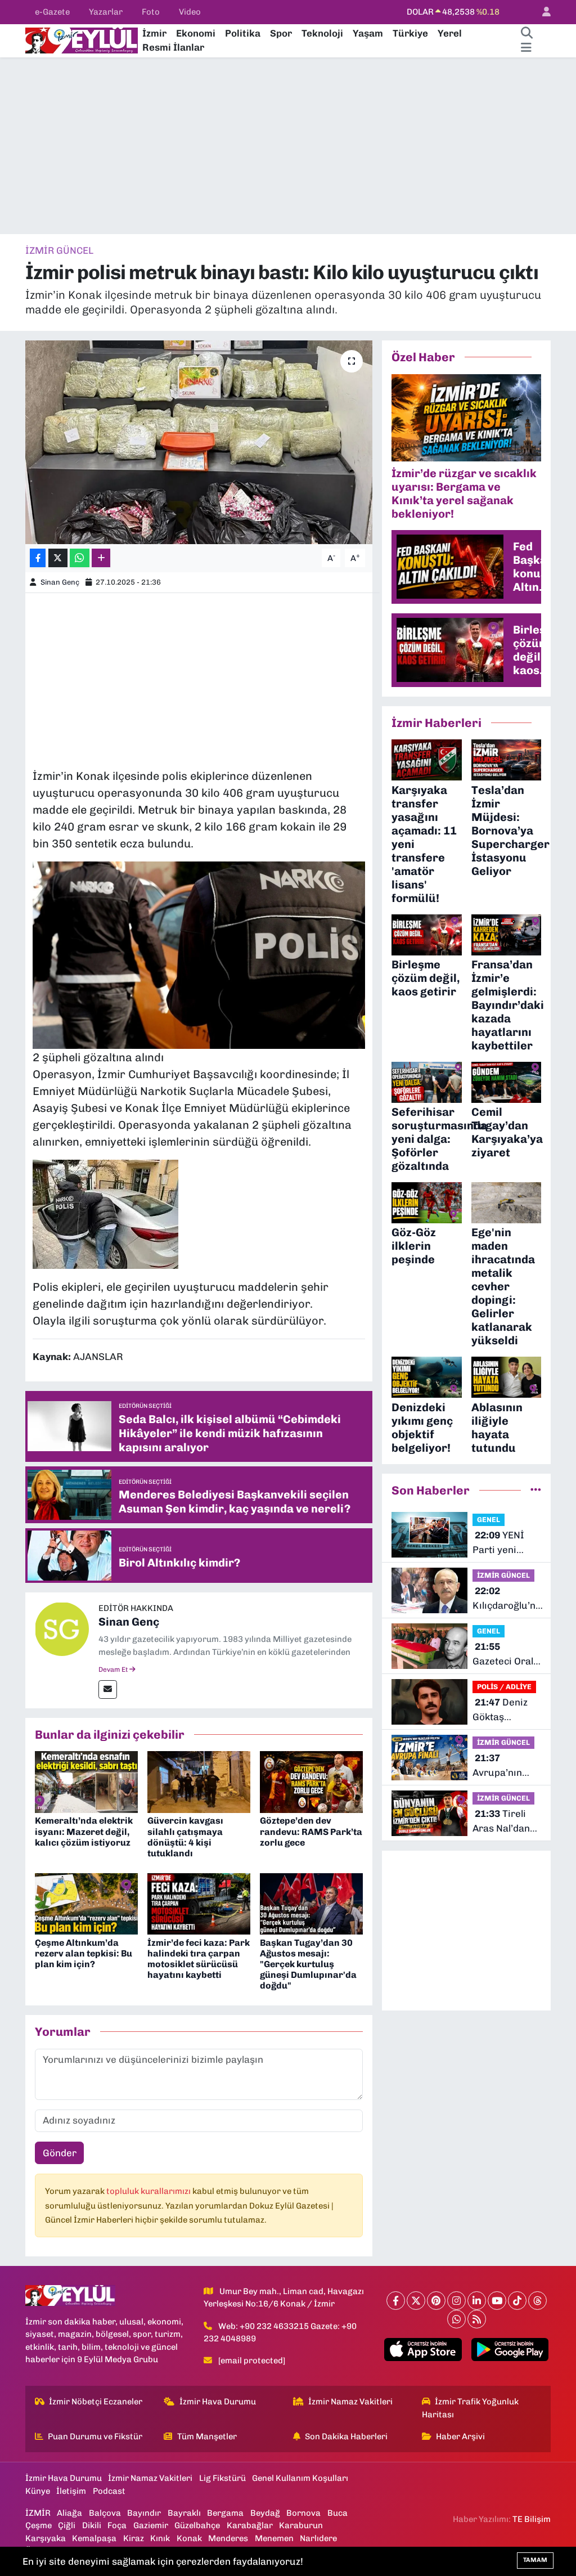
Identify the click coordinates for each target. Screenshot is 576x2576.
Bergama (225, 2513)
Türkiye (410, 33)
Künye (38, 2491)
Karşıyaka (46, 2538)
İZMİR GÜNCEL (59, 250)
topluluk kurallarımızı (149, 2191)
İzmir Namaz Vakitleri (350, 2402)
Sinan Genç (60, 582)
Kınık (160, 2538)
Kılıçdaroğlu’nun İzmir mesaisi (510, 1599)
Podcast (109, 2491)
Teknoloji (322, 33)
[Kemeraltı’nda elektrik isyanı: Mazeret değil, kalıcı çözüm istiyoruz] (86, 1781)
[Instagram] (456, 2301)
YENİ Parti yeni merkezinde (499, 1543)
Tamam (535, 2560)
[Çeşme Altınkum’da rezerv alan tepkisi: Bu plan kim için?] (86, 1903)
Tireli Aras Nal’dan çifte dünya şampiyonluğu (505, 1822)
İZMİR (38, 2513)
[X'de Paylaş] (58, 558)
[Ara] (526, 34)
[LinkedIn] (477, 2301)
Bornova (303, 2513)
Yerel (450, 33)
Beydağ (265, 2513)
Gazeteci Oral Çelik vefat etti (505, 1655)
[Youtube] (497, 2301)
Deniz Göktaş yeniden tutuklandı (500, 1710)
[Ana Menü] (526, 48)
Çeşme (39, 2525)
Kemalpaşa (94, 2538)
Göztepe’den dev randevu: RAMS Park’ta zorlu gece (311, 1831)
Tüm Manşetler (207, 2436)
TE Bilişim (532, 2519)
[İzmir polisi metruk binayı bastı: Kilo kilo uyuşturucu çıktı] (199, 442)
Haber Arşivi (460, 2436)
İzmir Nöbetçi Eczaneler (96, 2402)
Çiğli (67, 2525)
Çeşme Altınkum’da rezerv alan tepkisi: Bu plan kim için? (84, 1953)
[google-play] (510, 2350)
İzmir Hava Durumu (218, 2402)
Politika (243, 33)
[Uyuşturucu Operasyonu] (105, 1213)
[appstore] (423, 2350)
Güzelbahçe (197, 2525)
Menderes (228, 2538)
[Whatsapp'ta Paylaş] (80, 558)
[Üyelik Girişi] (542, 12)
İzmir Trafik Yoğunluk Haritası (471, 2408)
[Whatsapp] (456, 2319)
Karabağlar (250, 2525)
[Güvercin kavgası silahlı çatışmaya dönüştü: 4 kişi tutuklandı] (199, 1781)
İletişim (71, 2491)
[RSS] (477, 2319)
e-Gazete (52, 12)
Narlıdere (318, 2538)
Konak (189, 2538)
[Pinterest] (436, 2301)
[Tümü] (536, 1490)
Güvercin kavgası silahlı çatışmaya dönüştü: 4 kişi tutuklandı (185, 1837)
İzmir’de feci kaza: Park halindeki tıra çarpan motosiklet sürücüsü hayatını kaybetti (199, 1959)
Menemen (274, 2538)
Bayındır (144, 2513)
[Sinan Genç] (62, 1628)
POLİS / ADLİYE (504, 1687)
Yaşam (368, 33)
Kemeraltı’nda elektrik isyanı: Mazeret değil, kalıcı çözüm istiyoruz (84, 1831)
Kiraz (134, 2538)
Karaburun (301, 2525)
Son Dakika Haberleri (346, 2436)
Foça (117, 2525)
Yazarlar (106, 12)
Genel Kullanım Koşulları (300, 2478)
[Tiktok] (517, 2301)
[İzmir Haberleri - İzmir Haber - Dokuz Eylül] (82, 39)
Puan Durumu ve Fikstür (95, 2436)
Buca (337, 2513)
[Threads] (537, 2301)
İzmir (154, 33)
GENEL (489, 1520)
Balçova (105, 2513)
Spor (281, 33)
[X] (416, 2301)
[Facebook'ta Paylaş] (38, 558)
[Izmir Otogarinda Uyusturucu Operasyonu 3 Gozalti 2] (199, 954)
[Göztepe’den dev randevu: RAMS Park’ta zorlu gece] (311, 1781)
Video (190, 12)
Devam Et (114, 1670)
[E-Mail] (108, 1689)
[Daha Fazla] (101, 558)
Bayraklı (184, 2513)
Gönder (60, 2153)
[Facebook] (396, 2301)
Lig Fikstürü (222, 2478)
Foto (151, 12)
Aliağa (69, 2513)
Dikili (92, 2525)
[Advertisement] (288, 146)
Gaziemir (151, 2525)
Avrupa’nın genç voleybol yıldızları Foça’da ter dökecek (503, 1766)
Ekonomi (196, 33)
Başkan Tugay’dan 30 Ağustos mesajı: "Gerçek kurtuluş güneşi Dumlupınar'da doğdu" (308, 1964)
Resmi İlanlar (173, 47)
